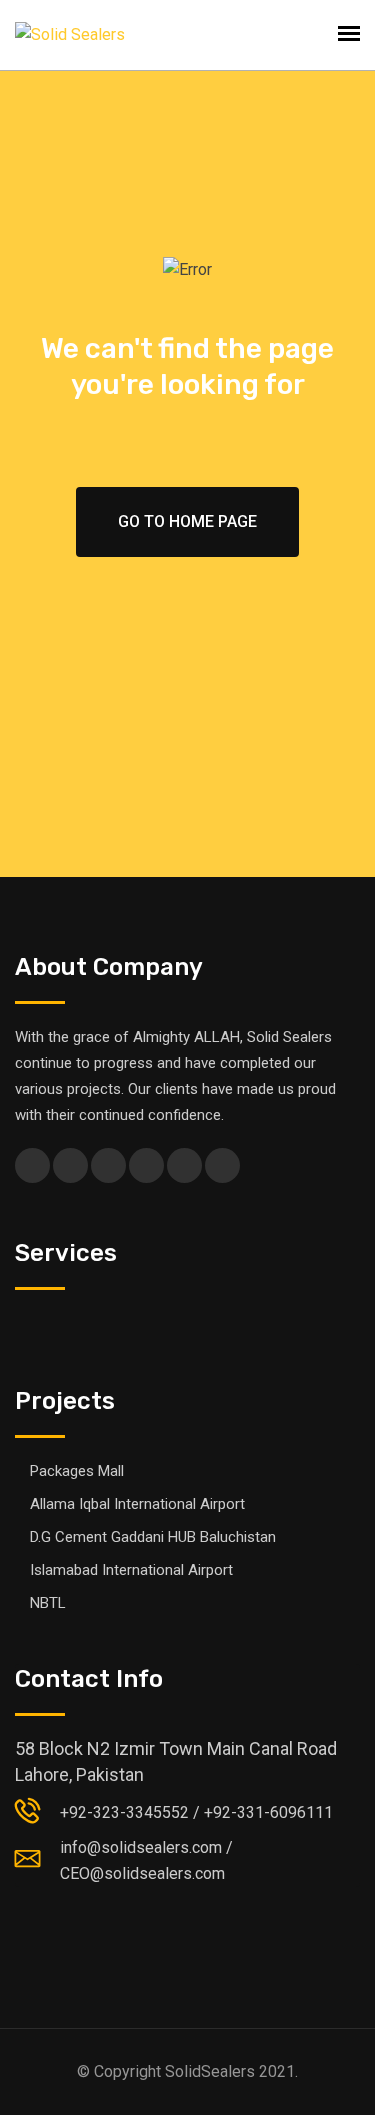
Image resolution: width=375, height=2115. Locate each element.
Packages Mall (77, 1471)
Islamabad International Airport (131, 1570)
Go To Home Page (187, 521)
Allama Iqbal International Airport (137, 1504)
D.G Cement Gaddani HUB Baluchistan (153, 1537)
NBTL (48, 1603)
